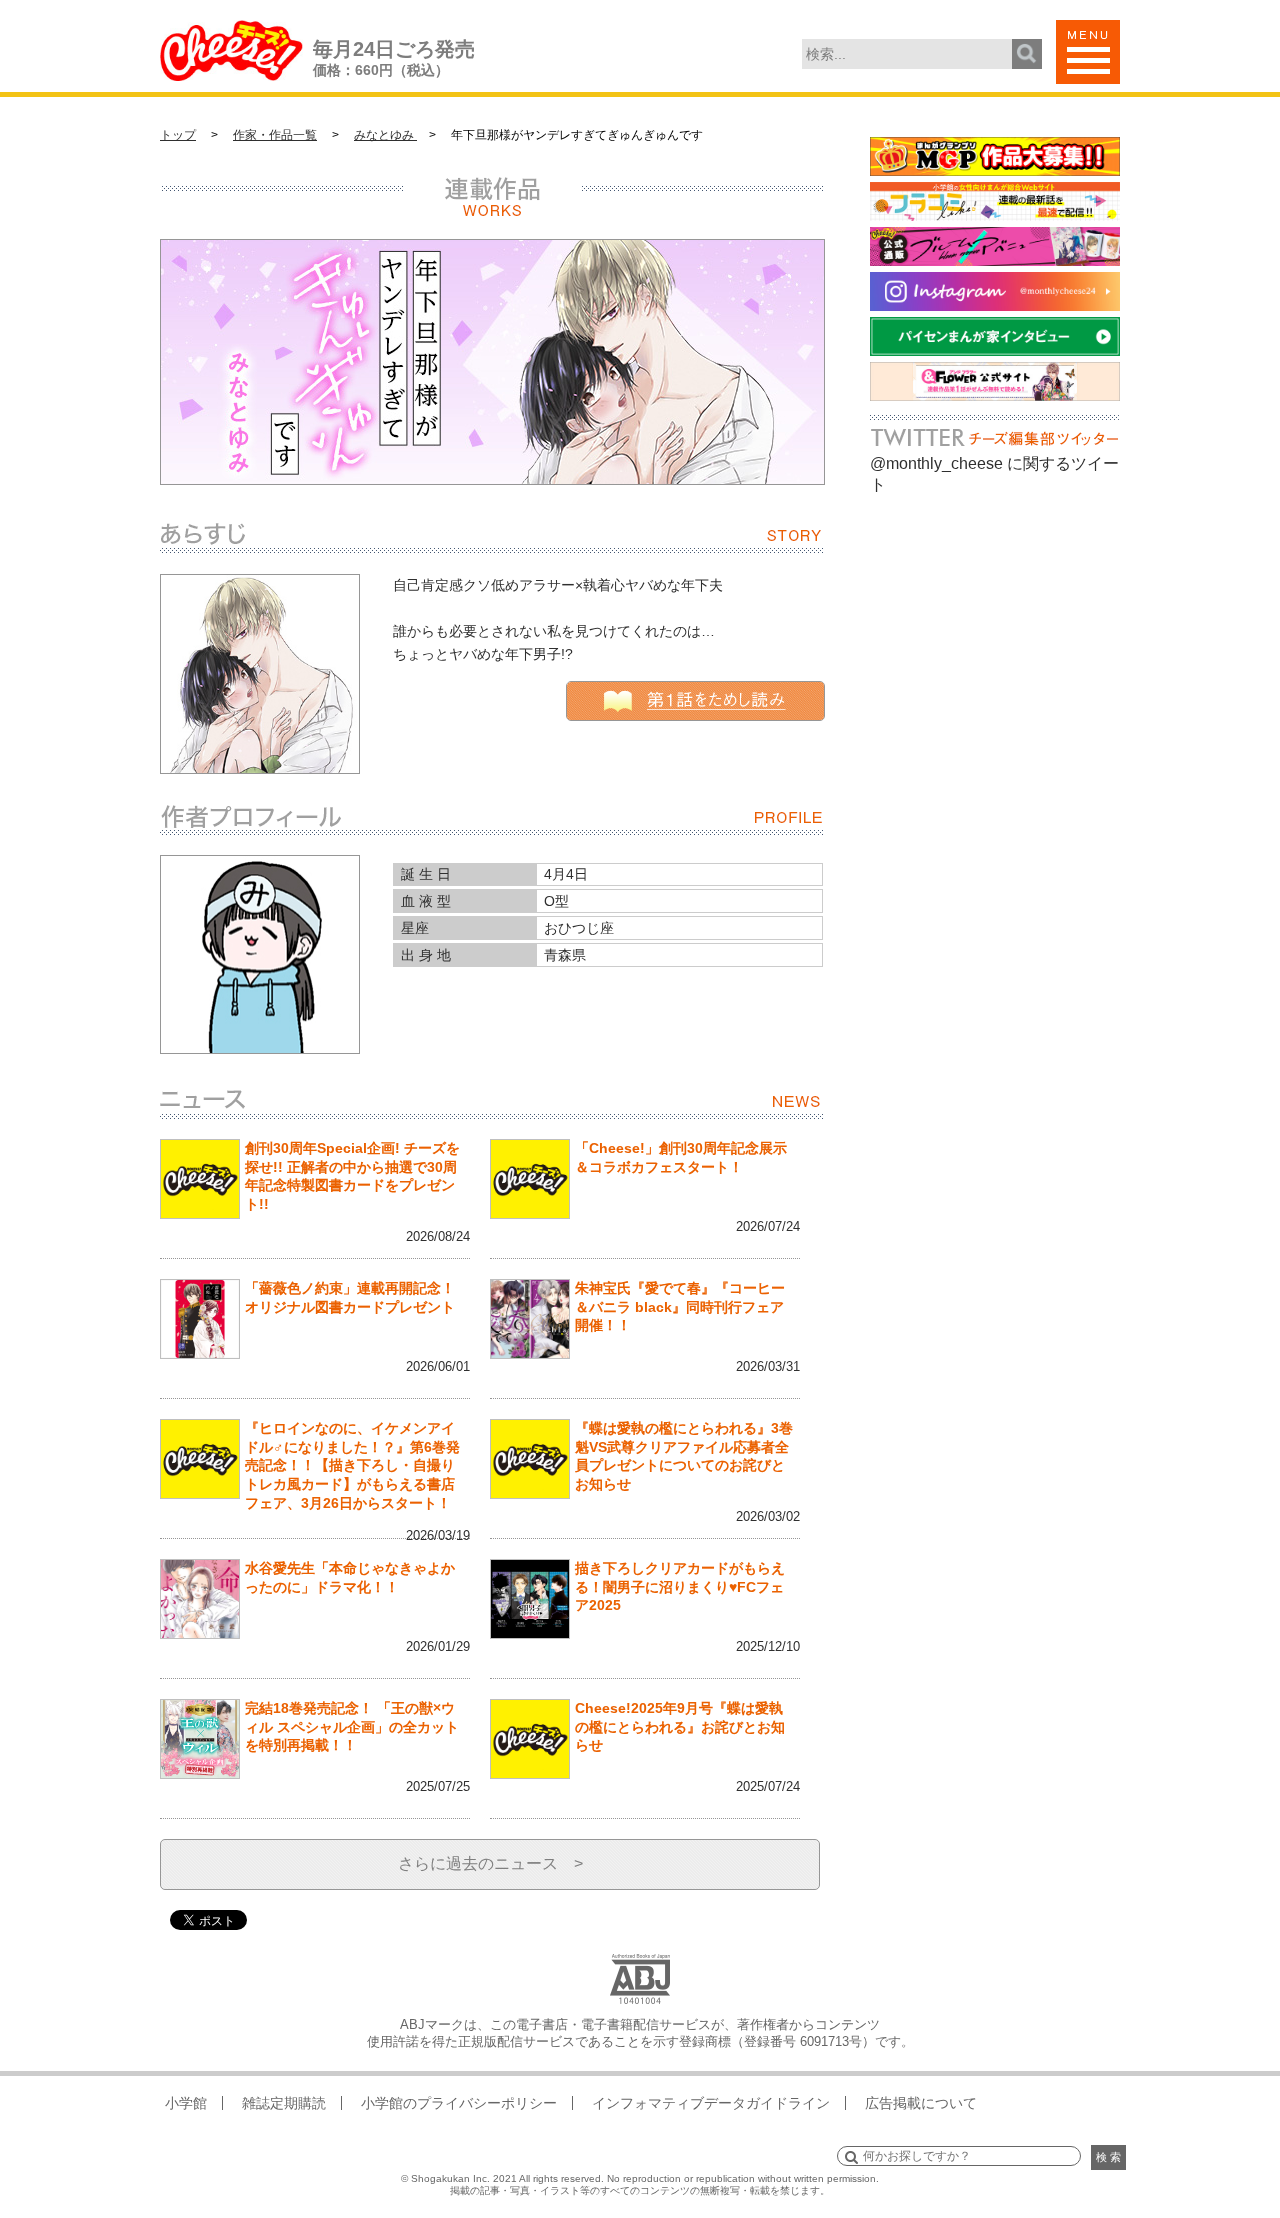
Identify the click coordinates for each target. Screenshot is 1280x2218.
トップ (178, 135)
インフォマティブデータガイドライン (711, 2103)
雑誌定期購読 (284, 2103)
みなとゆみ (385, 135)
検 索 (1108, 2157)
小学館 (186, 2103)
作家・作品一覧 (275, 135)
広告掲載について (921, 2103)
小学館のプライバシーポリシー (459, 2103)
